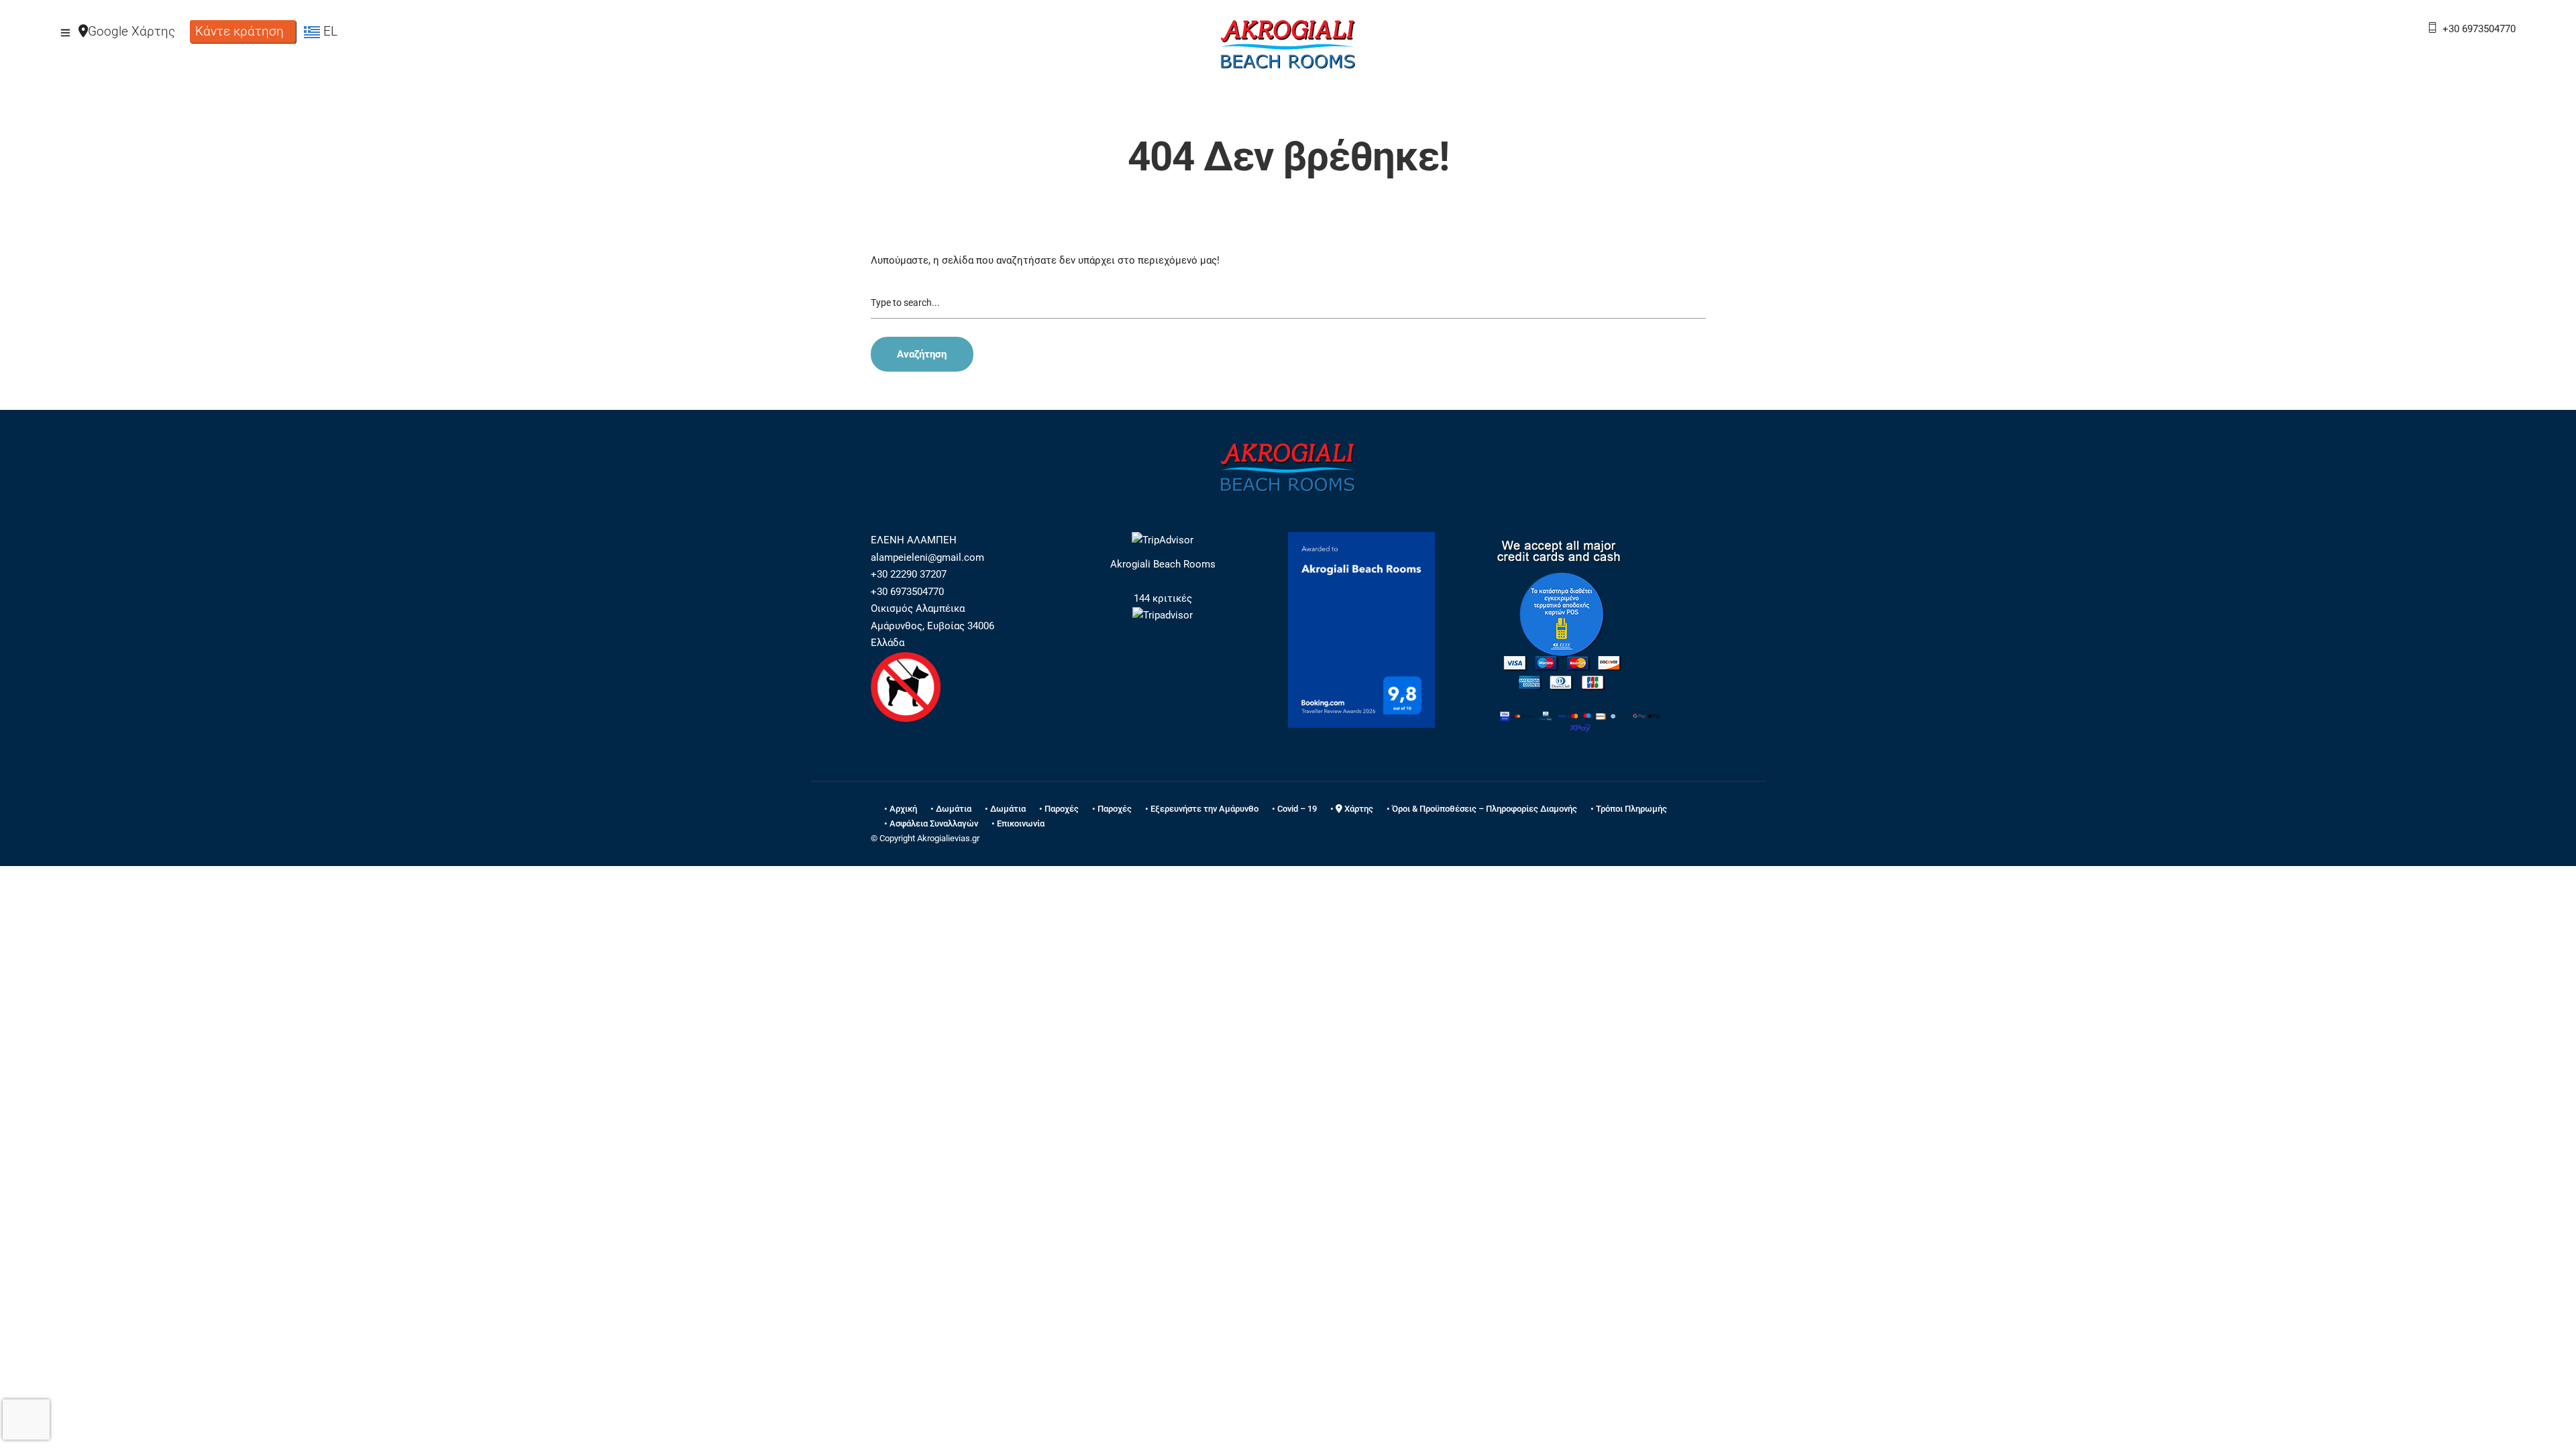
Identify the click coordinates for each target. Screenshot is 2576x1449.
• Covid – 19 (1294, 809)
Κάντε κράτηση (239, 31)
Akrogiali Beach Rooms (1163, 564)
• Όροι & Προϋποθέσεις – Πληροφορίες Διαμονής (1482, 809)
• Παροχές (1059, 809)
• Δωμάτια (951, 809)
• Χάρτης (1352, 809)
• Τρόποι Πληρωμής (1629, 809)
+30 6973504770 (2479, 29)
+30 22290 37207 (909, 574)
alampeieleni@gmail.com (927, 557)
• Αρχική (901, 809)
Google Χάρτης (131, 31)
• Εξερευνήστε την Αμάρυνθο (1202, 809)
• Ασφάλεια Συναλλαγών (931, 823)
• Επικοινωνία (1018, 823)
